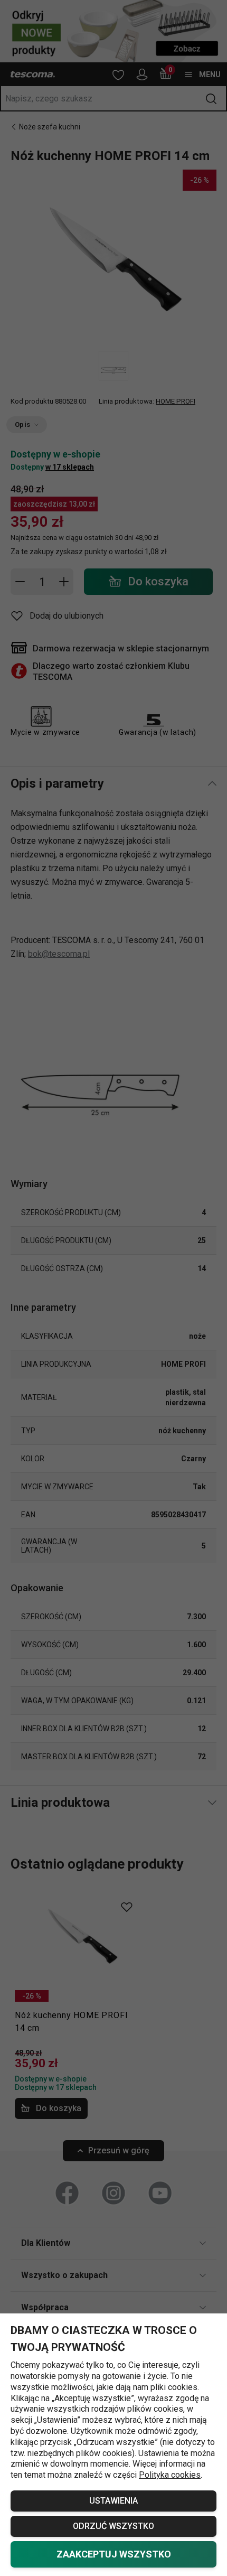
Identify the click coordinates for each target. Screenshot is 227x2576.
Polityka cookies (170, 2475)
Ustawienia (113, 2501)
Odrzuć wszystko (113, 2526)
